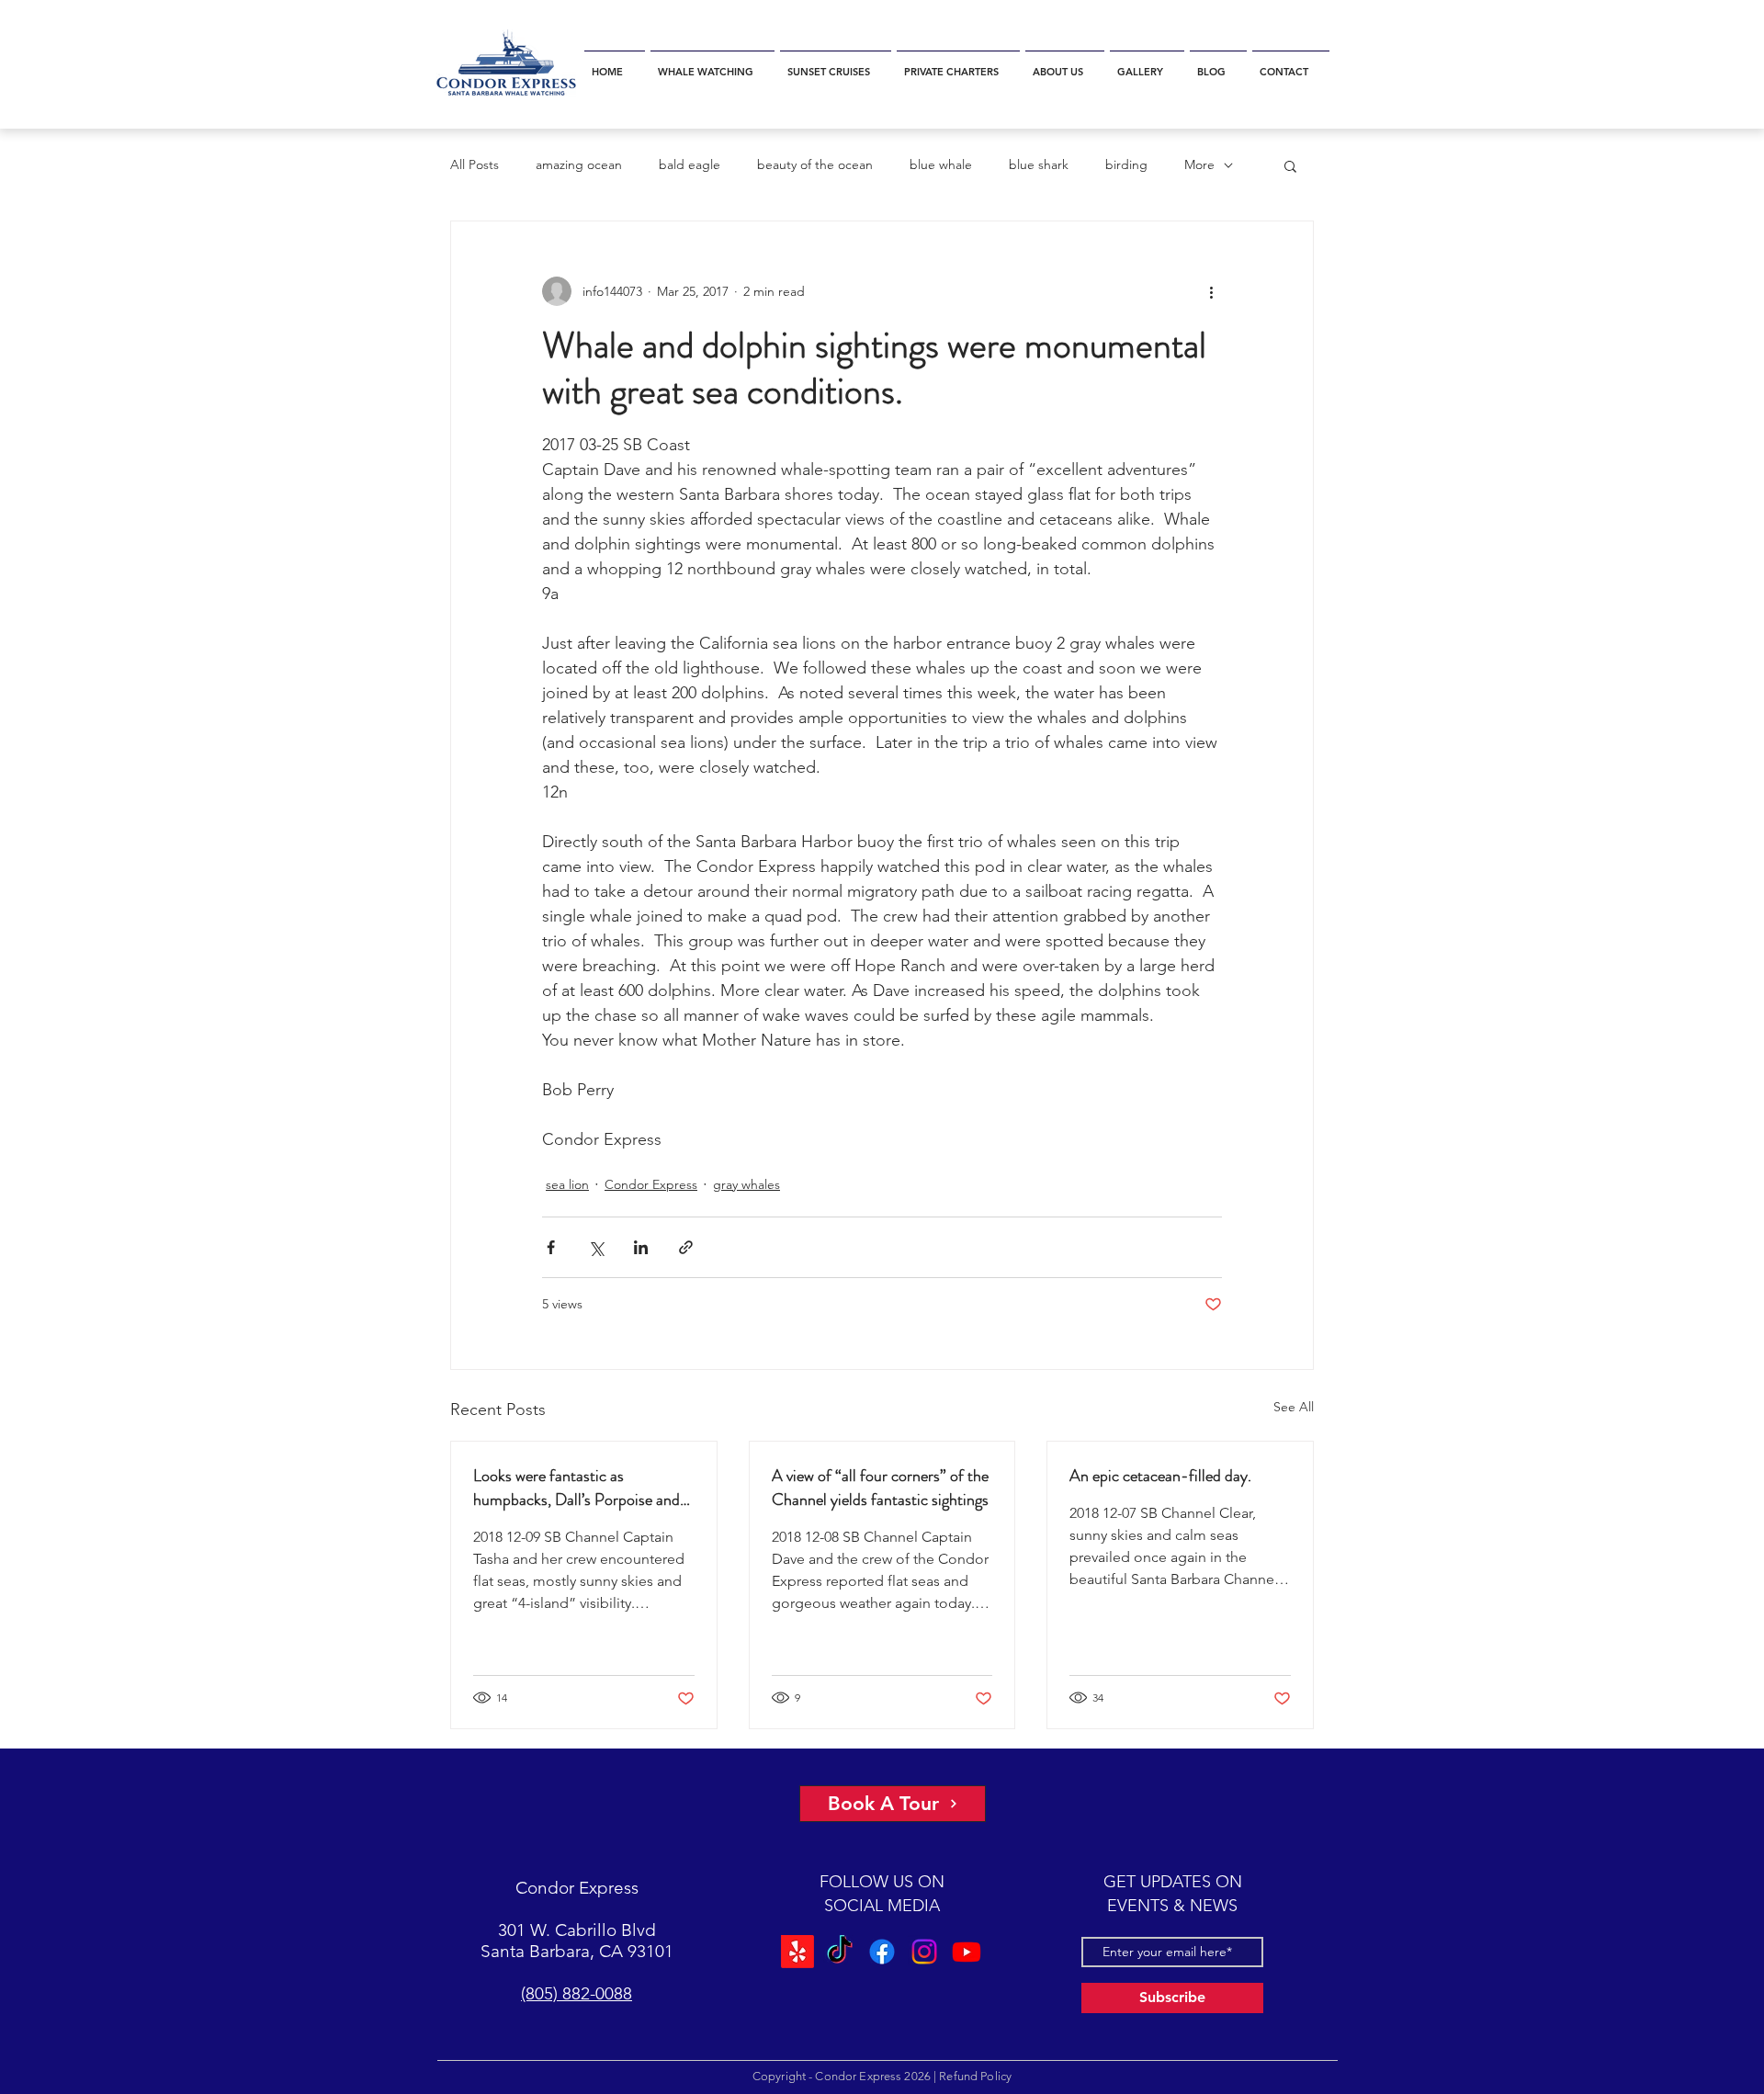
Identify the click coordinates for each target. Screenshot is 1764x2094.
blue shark (1039, 164)
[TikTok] (841, 1951)
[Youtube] (964, 1951)
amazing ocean (579, 164)
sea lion (567, 1184)
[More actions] (1211, 291)
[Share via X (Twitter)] (596, 1247)
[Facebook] (882, 1951)
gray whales (746, 1184)
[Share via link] (686, 1247)
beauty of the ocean (815, 164)
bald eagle (690, 164)
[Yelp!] (800, 1951)
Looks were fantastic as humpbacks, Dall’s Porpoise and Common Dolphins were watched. (583, 1488)
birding (1126, 164)
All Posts (475, 164)
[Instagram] (923, 1951)
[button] (712, 64)
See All (1294, 1407)
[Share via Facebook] (551, 1247)
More (1199, 164)
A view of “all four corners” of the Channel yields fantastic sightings (880, 1488)
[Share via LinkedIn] (641, 1247)
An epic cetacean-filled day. (1160, 1476)
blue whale (941, 164)
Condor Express (651, 1184)
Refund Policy (975, 2076)
